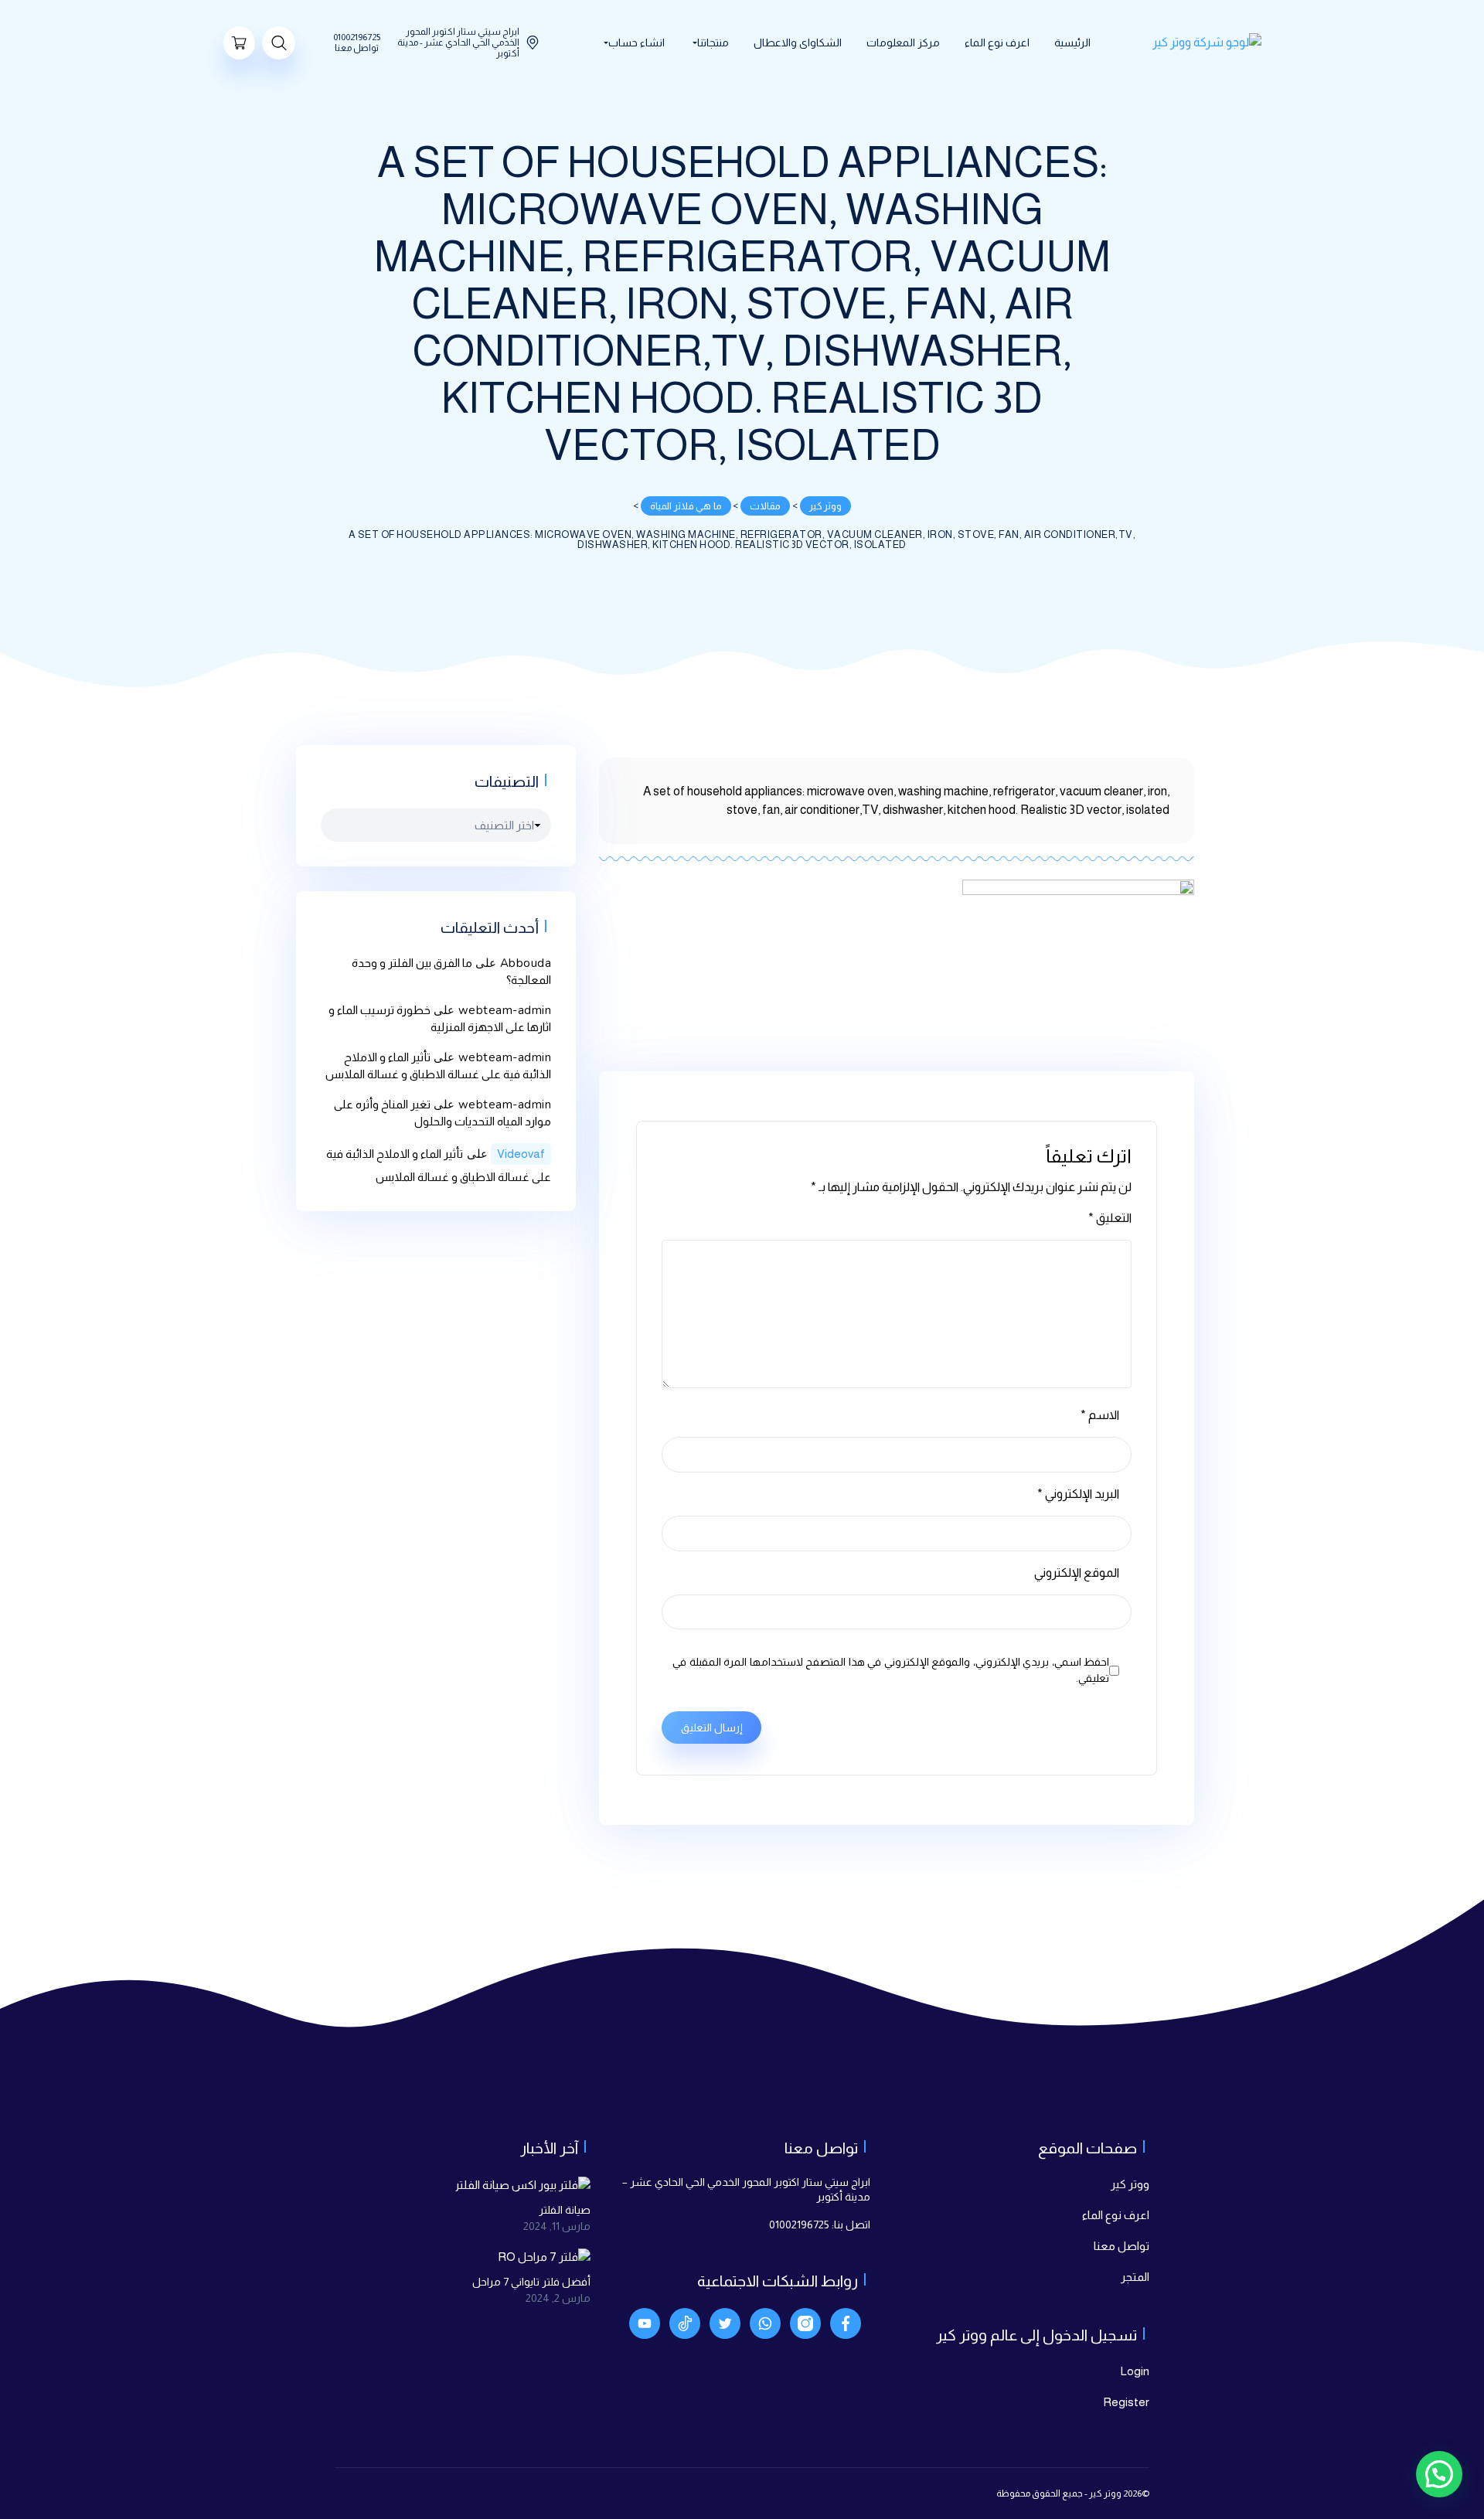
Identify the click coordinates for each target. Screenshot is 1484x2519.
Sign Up (620, 1442)
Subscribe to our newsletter (680, 1379)
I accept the (628, 1404)
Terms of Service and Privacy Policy (660, 1404)
